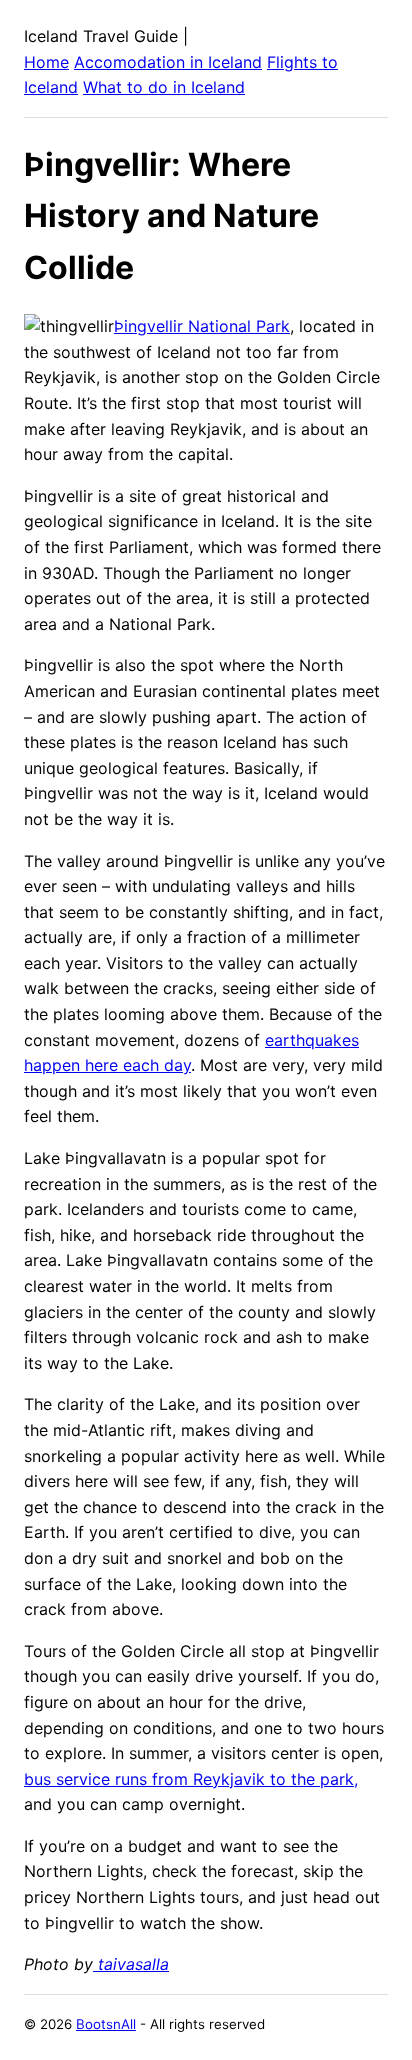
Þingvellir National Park (202, 326)
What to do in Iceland (164, 87)
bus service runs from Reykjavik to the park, (191, 1779)
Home (46, 62)
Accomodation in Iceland (168, 62)
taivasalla (131, 1964)
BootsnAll (106, 2024)
